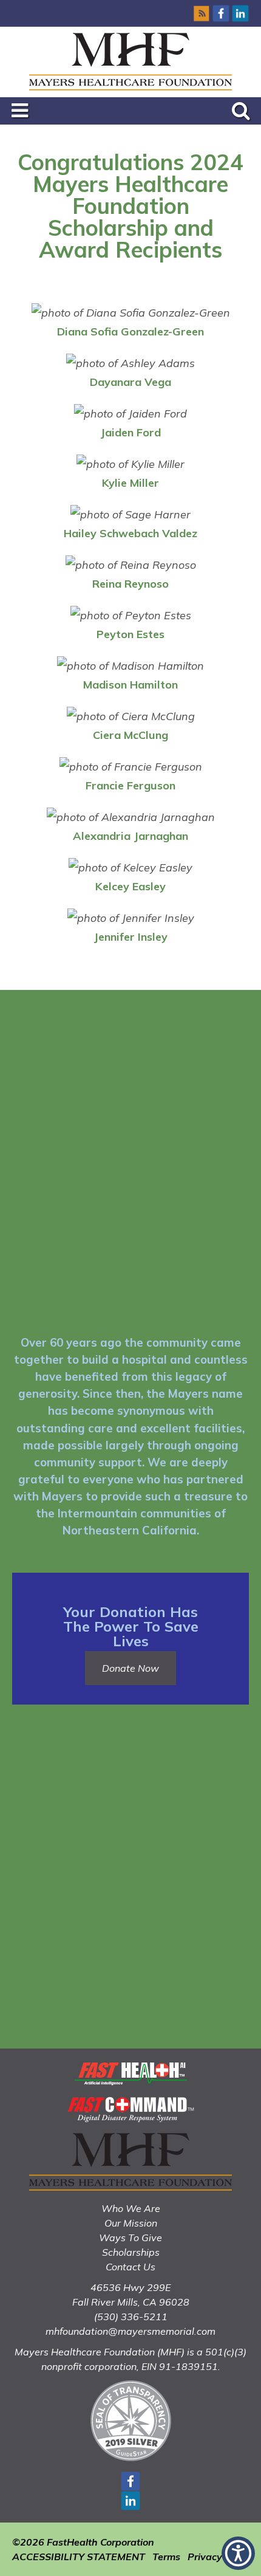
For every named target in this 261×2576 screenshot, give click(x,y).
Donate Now (130, 1668)
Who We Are (131, 2208)
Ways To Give (130, 2238)
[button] (238, 2553)
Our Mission (131, 2223)
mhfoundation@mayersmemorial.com (130, 2331)
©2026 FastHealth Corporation (83, 2542)
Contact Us (130, 2267)
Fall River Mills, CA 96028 (131, 2302)
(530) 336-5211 (131, 2317)
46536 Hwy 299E (130, 2287)
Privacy (205, 2557)
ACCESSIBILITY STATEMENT (79, 2557)
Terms (166, 2557)
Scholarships (131, 2252)
